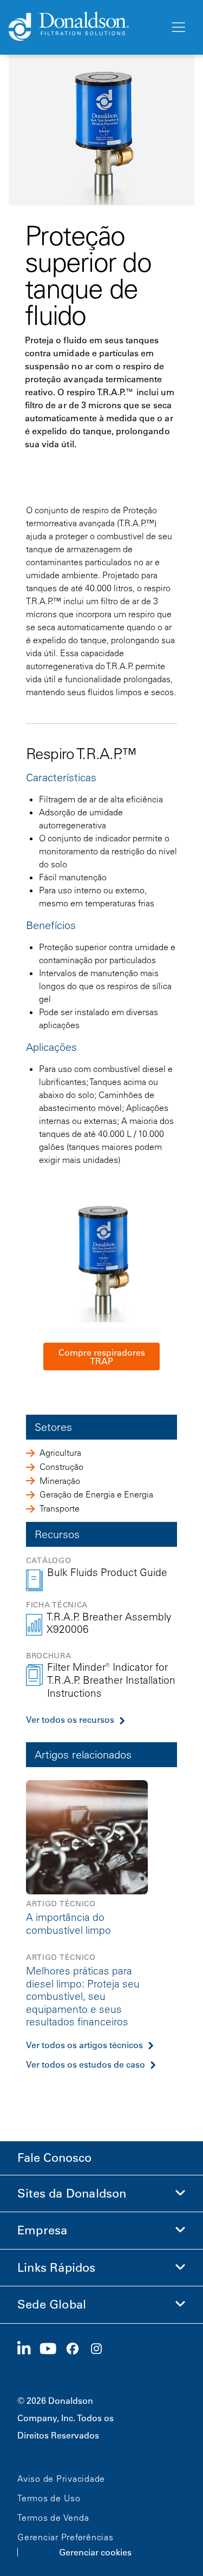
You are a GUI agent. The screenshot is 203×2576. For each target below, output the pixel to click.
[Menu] (178, 28)
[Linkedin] (28, 2349)
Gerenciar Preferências (66, 2537)
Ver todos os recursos (70, 1719)
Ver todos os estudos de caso (86, 2064)
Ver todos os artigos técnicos (84, 2045)
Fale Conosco (54, 2158)
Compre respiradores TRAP (102, 1357)
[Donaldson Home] (85, 27)
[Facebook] (77, 2349)
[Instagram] (101, 2349)
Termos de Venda (53, 2518)
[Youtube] (53, 2349)
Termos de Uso (49, 2498)
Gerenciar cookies (95, 2552)
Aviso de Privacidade (61, 2479)
